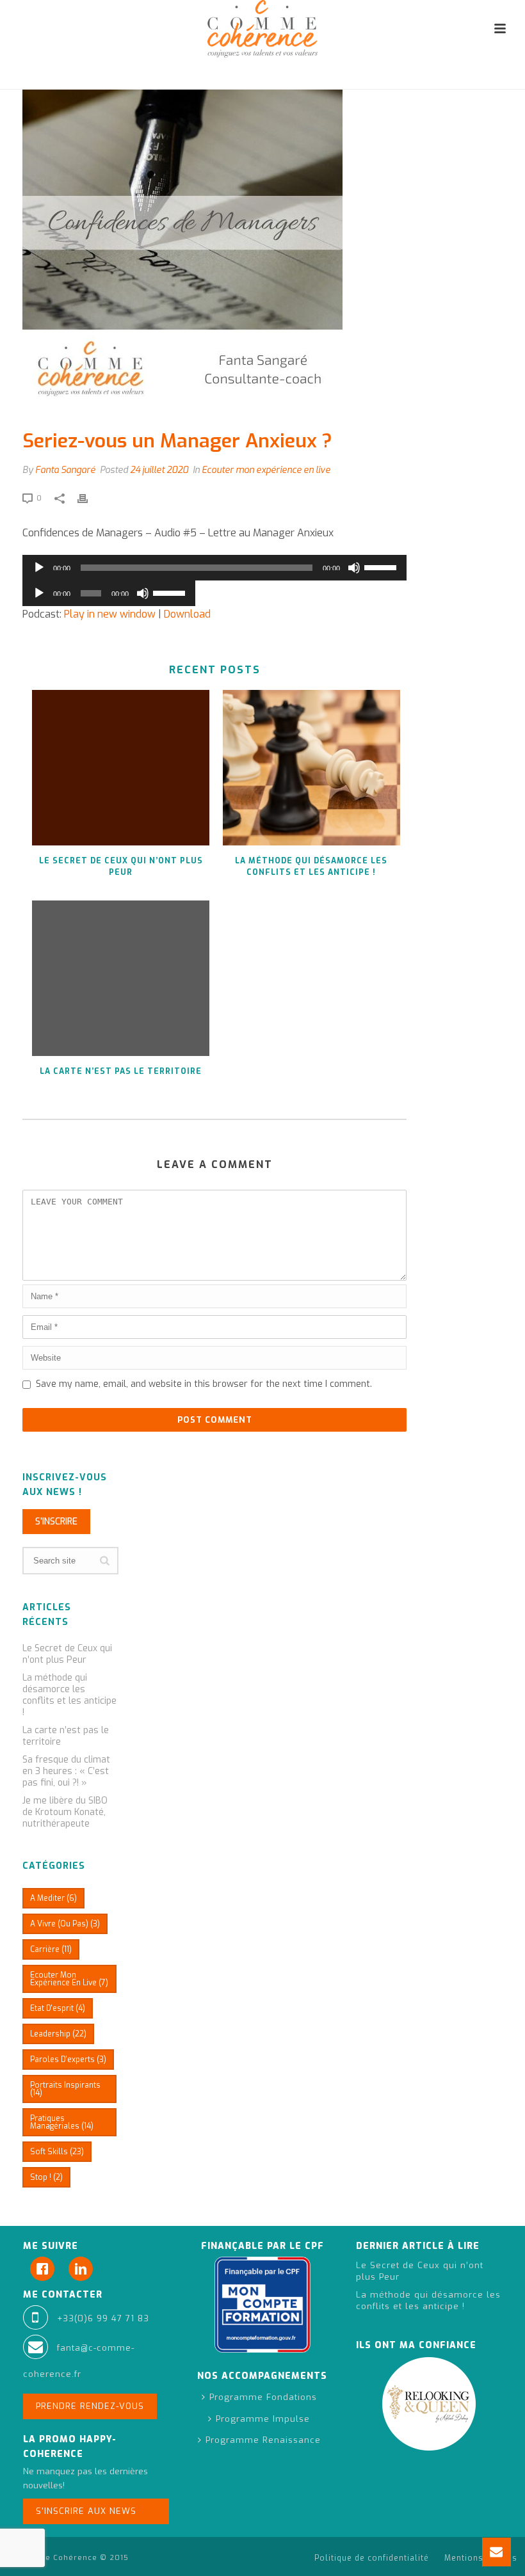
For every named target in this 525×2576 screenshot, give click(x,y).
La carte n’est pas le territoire (121, 1071)
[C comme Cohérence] (262, 29)
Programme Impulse (263, 2419)
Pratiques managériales (62, 2122)
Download (187, 614)
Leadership (58, 2034)
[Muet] (354, 568)
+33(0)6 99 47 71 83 (103, 2318)
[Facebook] (45, 2269)
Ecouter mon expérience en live (266, 470)
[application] (214, 568)
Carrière (51, 1949)
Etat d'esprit (58, 2008)
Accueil (334, 77)
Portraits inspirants (65, 2089)
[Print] (89, 498)
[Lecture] (39, 568)
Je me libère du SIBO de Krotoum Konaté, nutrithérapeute (65, 1812)
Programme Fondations (263, 2397)
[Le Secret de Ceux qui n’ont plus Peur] (121, 768)
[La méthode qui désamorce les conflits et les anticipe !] (312, 768)
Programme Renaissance (263, 2440)
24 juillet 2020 (159, 470)
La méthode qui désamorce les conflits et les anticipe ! (311, 867)
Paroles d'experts (68, 2060)
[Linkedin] (84, 2269)
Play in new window (110, 614)
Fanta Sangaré (65, 470)
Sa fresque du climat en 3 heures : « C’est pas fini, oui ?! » (66, 1772)
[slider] (382, 566)
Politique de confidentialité (372, 2558)
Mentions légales (481, 2558)
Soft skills (57, 2152)
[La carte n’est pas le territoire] (121, 978)
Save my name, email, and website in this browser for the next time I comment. (204, 1384)
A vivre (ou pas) (65, 1924)
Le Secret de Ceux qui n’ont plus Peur (121, 867)
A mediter (53, 1898)
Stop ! (46, 2177)
